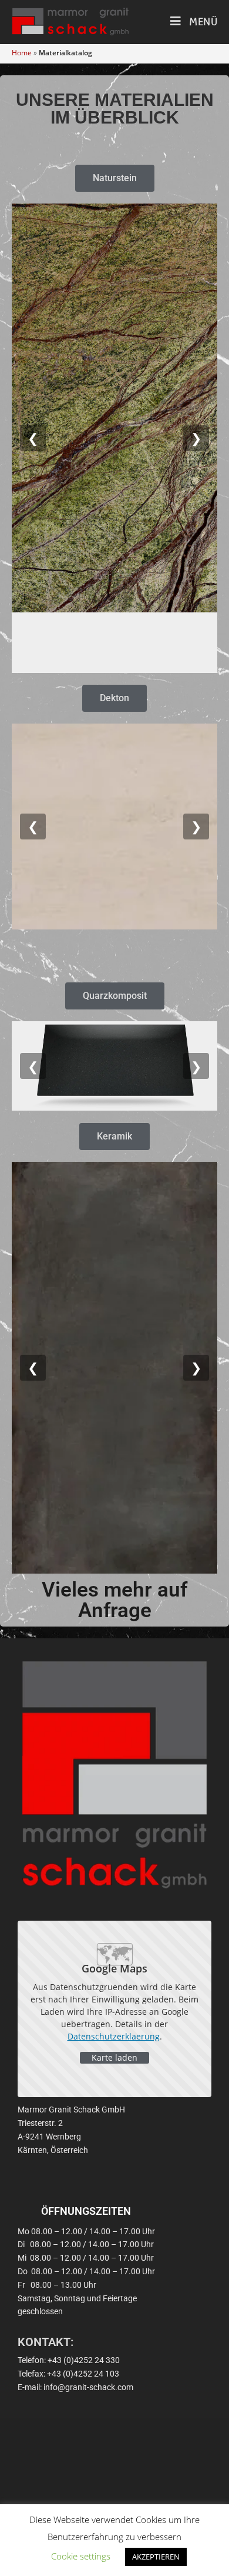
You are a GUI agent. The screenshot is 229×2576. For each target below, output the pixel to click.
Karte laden (114, 2057)
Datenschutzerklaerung (114, 2036)
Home (22, 53)
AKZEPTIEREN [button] (156, 2557)
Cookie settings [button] (81, 2556)
